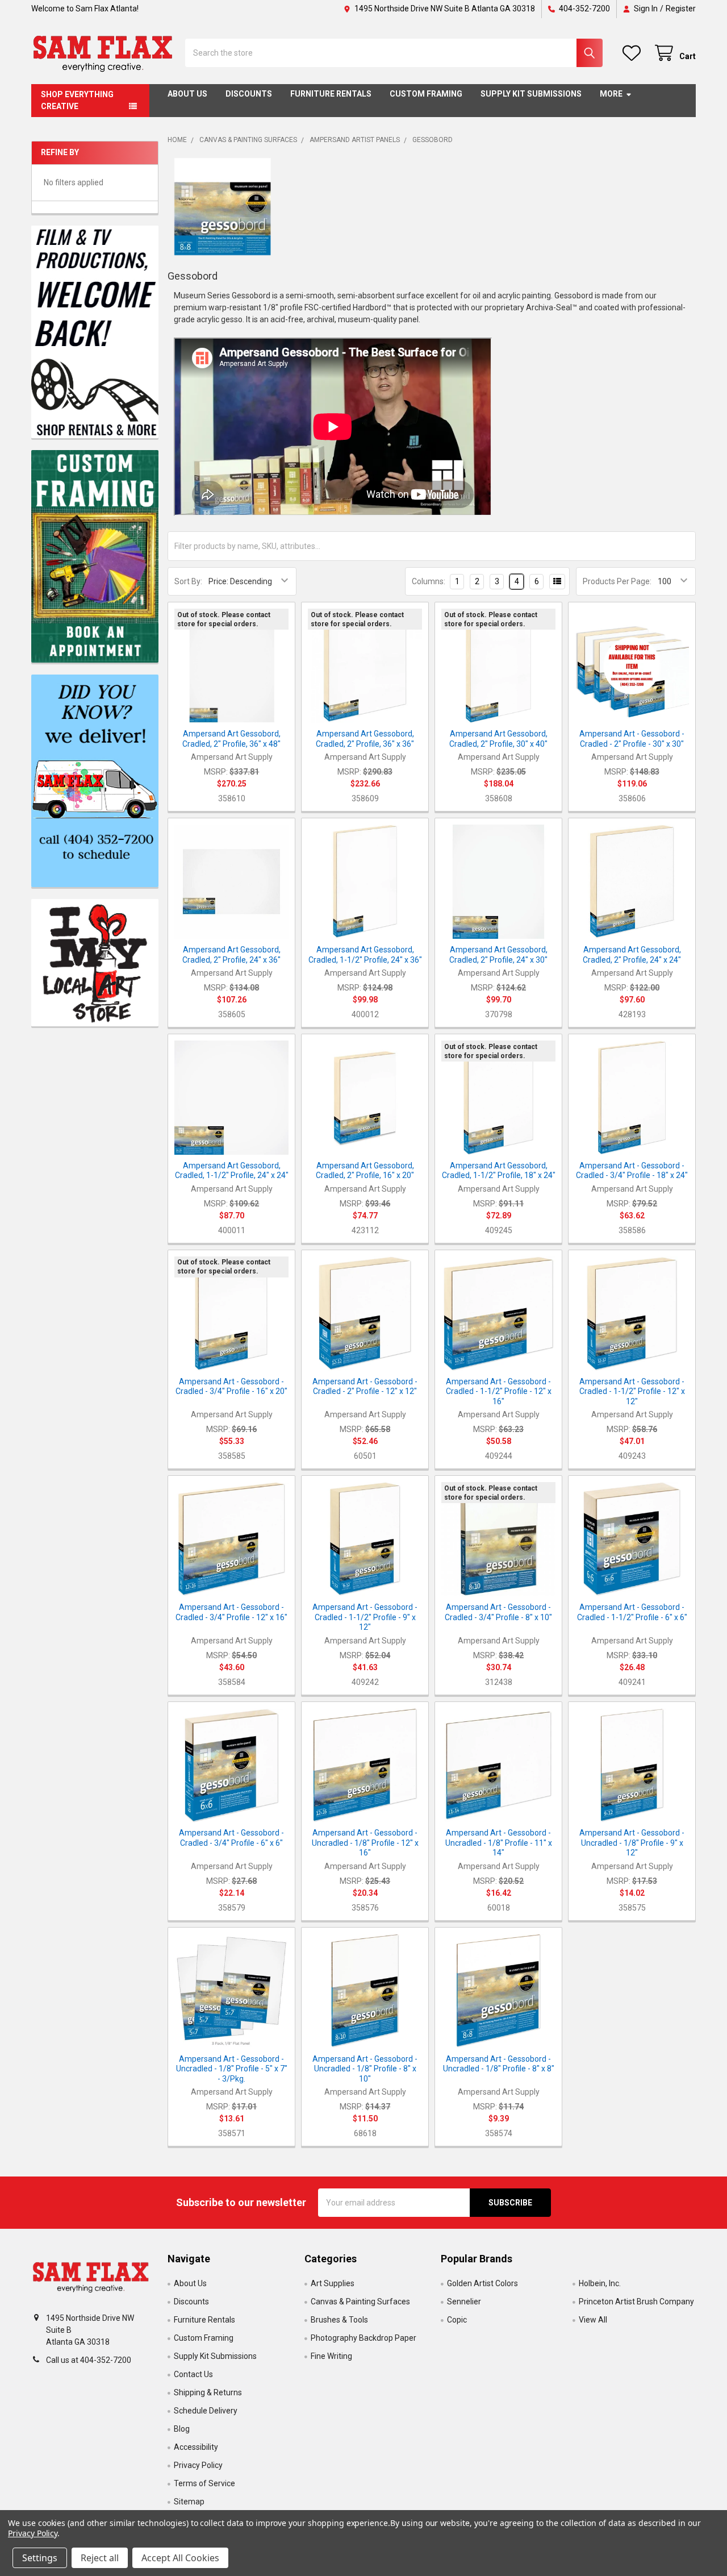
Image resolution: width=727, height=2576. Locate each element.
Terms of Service (204, 2483)
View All (593, 2320)
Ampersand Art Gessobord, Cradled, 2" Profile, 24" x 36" (231, 955)
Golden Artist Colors (482, 2283)
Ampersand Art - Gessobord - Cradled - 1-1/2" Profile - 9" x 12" (365, 1617)
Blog (182, 2429)
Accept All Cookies (180, 2558)
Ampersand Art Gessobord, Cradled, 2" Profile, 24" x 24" (632, 955)
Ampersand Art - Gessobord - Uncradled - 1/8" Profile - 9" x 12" (632, 1843)
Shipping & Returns (208, 2392)
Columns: (429, 581)
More (611, 94)
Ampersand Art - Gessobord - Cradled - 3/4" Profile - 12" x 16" (231, 1612)
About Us (187, 94)
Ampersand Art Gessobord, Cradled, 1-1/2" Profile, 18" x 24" (499, 1171)
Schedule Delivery (206, 2411)
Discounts (249, 94)
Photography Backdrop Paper (363, 2338)
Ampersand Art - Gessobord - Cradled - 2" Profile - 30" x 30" (632, 739)
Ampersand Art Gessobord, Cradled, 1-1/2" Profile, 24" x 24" (232, 1171)
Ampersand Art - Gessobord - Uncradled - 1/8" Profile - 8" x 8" (499, 2064)
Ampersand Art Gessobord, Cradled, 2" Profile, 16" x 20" (365, 1171)
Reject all (100, 2558)
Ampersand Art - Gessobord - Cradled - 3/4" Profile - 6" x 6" (231, 1838)
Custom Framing (426, 94)
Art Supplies (333, 2283)
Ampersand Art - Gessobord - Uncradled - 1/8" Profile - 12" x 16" (365, 1843)
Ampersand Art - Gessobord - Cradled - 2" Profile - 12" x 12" (365, 1387)
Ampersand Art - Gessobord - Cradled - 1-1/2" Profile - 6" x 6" (632, 1612)
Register (681, 9)
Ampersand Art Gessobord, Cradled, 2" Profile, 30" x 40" (498, 739)
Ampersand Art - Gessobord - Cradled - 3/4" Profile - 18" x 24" (632, 1171)
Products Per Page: (617, 581)
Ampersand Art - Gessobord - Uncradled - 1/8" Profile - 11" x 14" (499, 1843)
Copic (457, 2320)
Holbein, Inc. (600, 2283)
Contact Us (193, 2374)
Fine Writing (331, 2356)
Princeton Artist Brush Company (636, 2302)
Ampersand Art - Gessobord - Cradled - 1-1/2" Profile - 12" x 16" (499, 1391)
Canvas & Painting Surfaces (360, 2302)
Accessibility (196, 2447)
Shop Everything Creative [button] (77, 100)
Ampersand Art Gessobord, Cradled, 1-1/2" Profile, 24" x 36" (365, 955)
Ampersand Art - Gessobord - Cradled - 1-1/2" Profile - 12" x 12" (632, 1391)
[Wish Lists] (634, 53)
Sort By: (188, 581)
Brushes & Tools (339, 2320)
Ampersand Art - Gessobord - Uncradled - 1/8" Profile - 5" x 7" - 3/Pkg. (232, 2069)
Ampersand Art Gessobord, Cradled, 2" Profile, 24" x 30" (498, 955)
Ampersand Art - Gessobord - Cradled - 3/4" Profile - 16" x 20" (231, 1387)
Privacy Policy (198, 2465)
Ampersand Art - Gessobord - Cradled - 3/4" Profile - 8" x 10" (498, 1612)
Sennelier (464, 2302)
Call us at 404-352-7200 (89, 2360)
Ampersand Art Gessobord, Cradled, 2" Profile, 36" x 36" (365, 739)
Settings (40, 2558)
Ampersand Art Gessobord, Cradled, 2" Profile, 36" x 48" (231, 739)
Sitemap (189, 2502)
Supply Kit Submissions (531, 94)
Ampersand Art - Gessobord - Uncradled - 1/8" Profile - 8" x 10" (365, 2069)
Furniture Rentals (331, 94)
